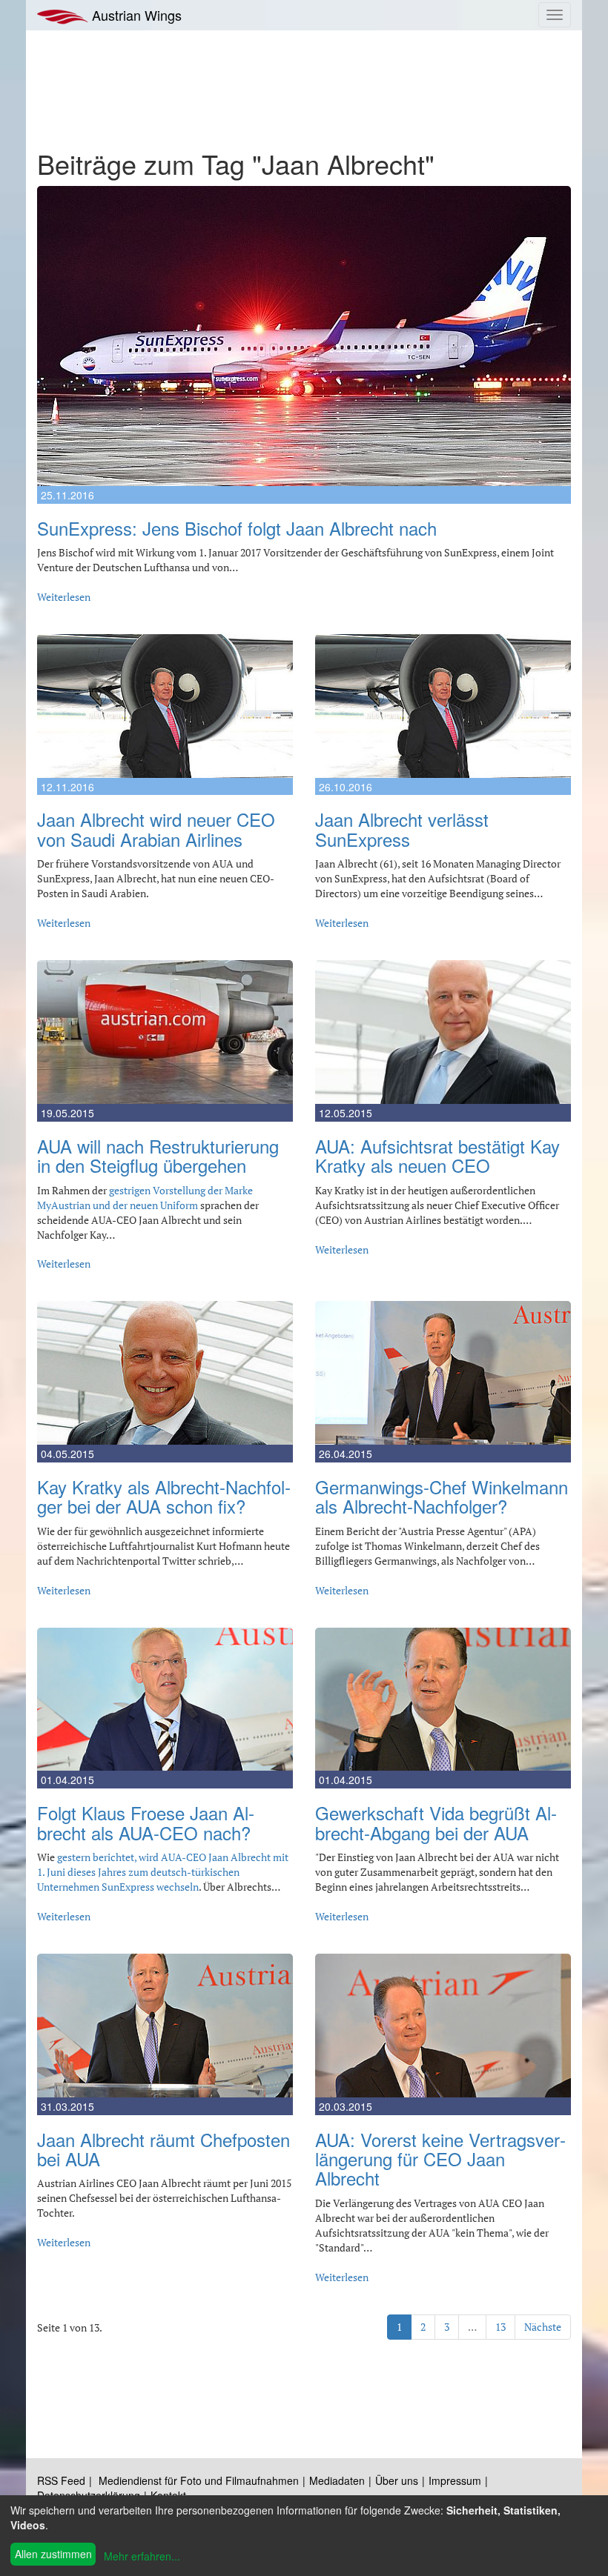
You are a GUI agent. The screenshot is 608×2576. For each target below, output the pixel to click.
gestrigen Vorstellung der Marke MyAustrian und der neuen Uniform (145, 1198)
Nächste (543, 2327)
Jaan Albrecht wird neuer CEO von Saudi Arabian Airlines (156, 829)
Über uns (397, 2480)
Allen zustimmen (53, 2554)
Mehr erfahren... (142, 2556)
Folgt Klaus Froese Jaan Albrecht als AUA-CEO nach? (146, 1822)
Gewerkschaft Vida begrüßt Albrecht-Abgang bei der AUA (436, 1822)
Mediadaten (337, 2480)
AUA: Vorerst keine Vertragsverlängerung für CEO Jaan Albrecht (440, 2159)
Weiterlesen (64, 597)
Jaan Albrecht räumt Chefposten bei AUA (163, 2149)
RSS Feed (61, 2480)
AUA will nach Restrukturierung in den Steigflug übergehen (158, 1155)
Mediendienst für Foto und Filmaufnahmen (199, 2480)
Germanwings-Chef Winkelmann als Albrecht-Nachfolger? (442, 1496)
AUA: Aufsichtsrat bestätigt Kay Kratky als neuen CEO (437, 1155)
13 (500, 2327)
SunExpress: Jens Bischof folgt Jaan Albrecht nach (237, 528)
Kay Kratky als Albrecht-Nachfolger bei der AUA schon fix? (164, 1496)
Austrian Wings (135, 15)
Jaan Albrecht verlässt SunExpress (402, 829)
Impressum (455, 2480)
